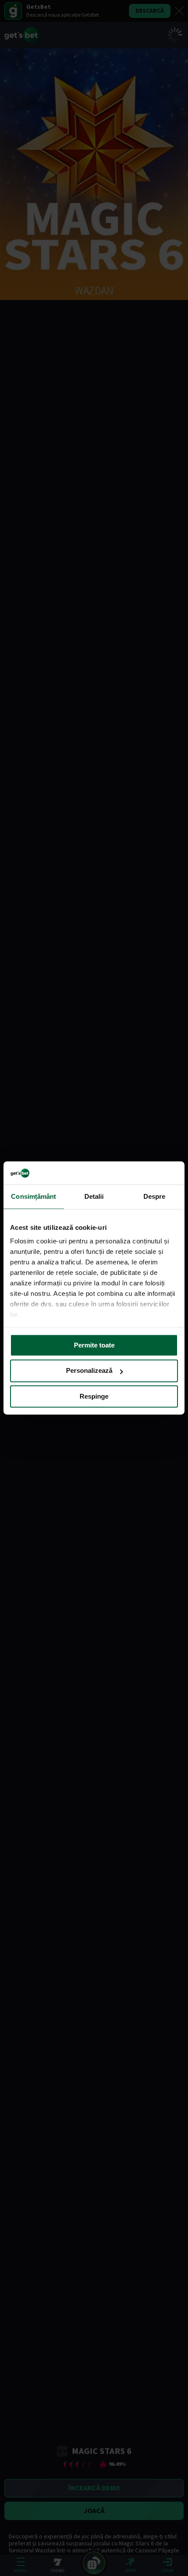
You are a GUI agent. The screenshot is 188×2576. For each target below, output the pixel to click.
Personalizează (89, 1371)
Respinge (94, 1396)
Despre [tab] (155, 1196)
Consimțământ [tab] (33, 1196)
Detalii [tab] (94, 1196)
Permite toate (94, 1345)
